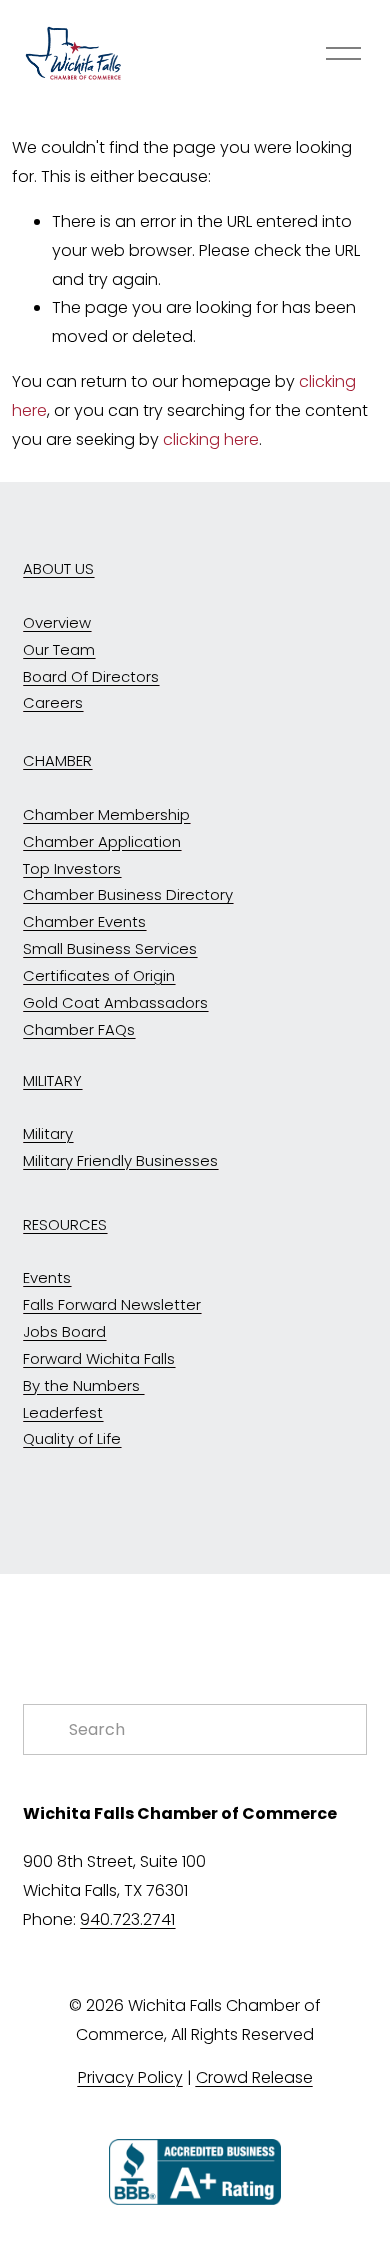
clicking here (211, 439)
